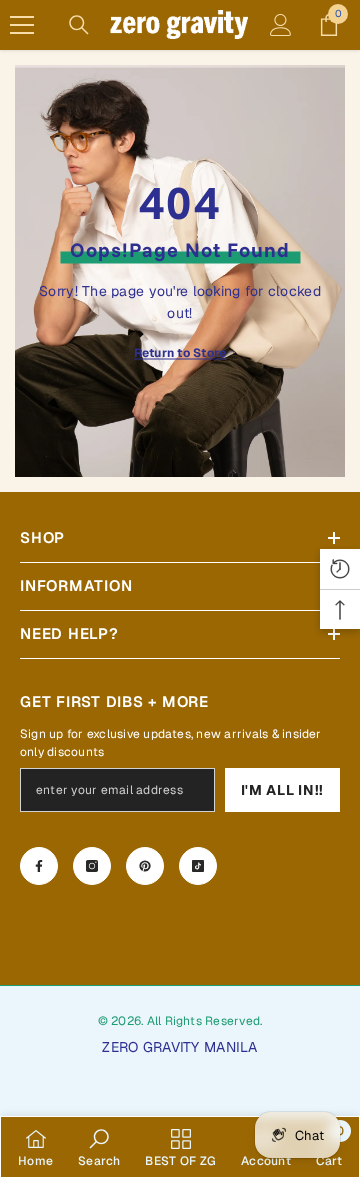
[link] (99, 1147)
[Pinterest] (145, 866)
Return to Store (180, 353)
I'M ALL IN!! (282, 790)
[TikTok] (198, 866)
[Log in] (281, 25)
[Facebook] (39, 866)
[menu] (22, 25)
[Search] (79, 25)
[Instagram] (92, 866)
